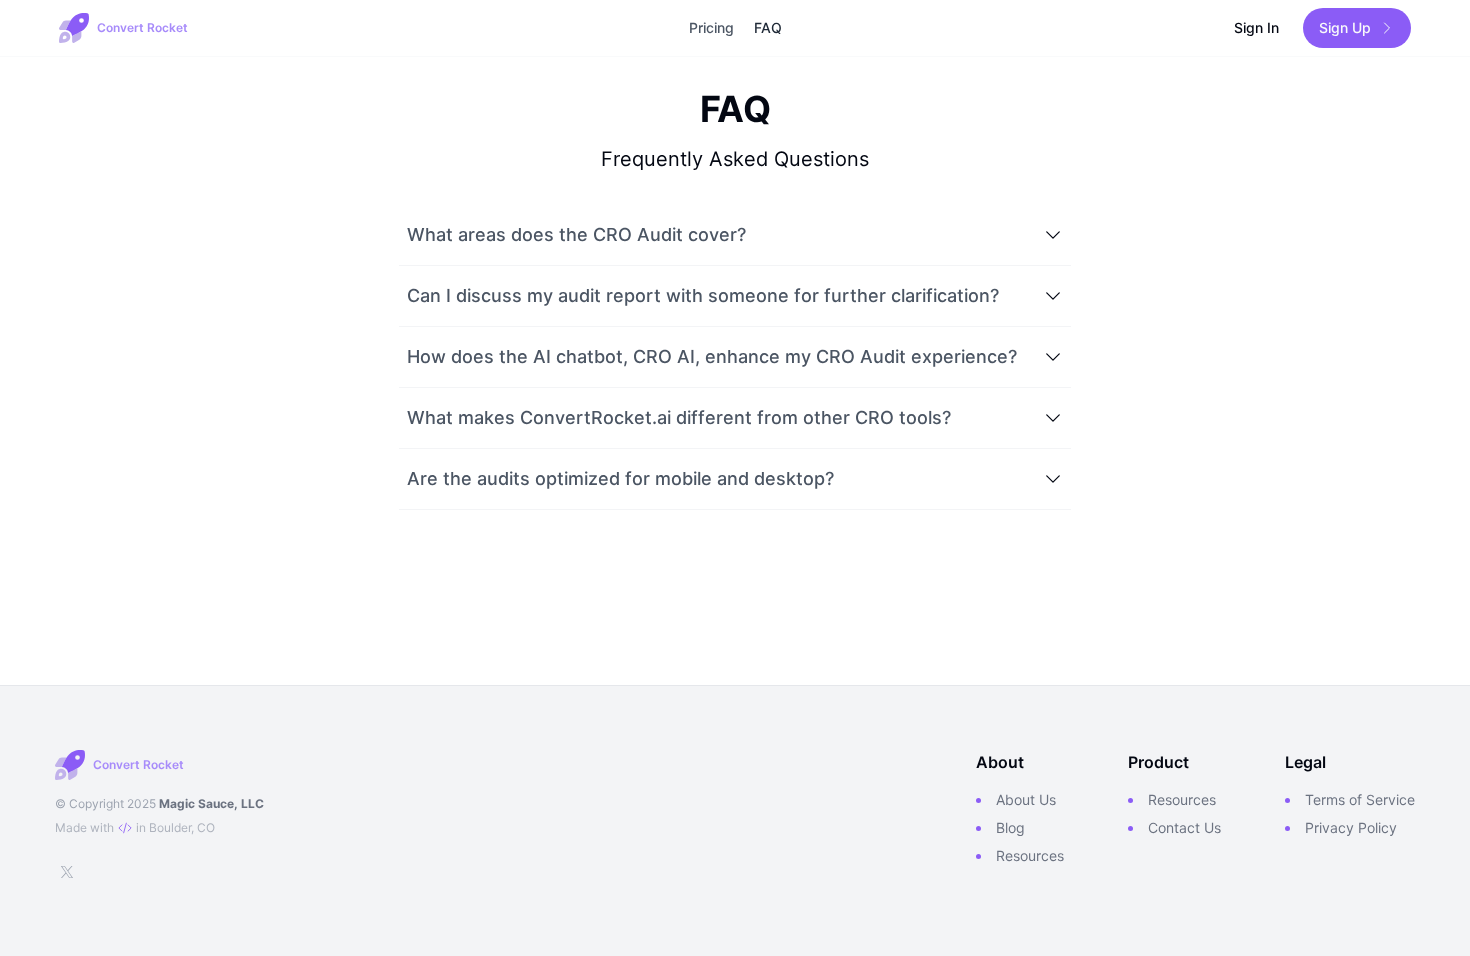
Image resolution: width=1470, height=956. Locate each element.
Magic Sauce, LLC (211, 803)
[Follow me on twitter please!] (67, 872)
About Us (1026, 799)
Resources (1030, 855)
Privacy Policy (1351, 827)
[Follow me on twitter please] (67, 872)
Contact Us (1184, 827)
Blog (1010, 827)
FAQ (768, 27)
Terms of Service (1360, 799)
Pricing (711, 27)
